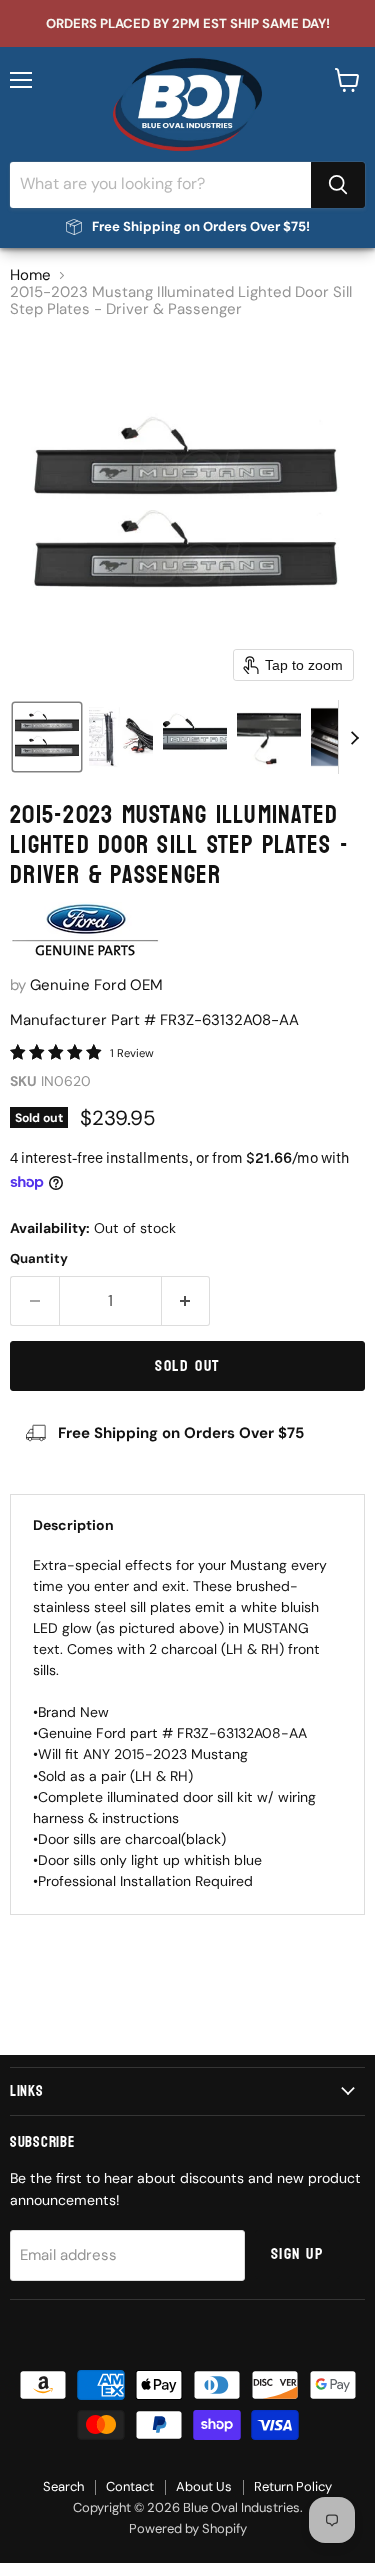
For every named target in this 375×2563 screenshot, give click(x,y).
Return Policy (293, 2486)
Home (30, 275)
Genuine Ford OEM (96, 985)
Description (73, 1525)
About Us (204, 2486)
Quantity (39, 1258)
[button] (47, 737)
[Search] (338, 185)
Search (63, 2486)
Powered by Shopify (188, 2528)
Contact (130, 2486)
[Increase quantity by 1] (186, 1301)
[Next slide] (354, 737)
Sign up (297, 2254)
